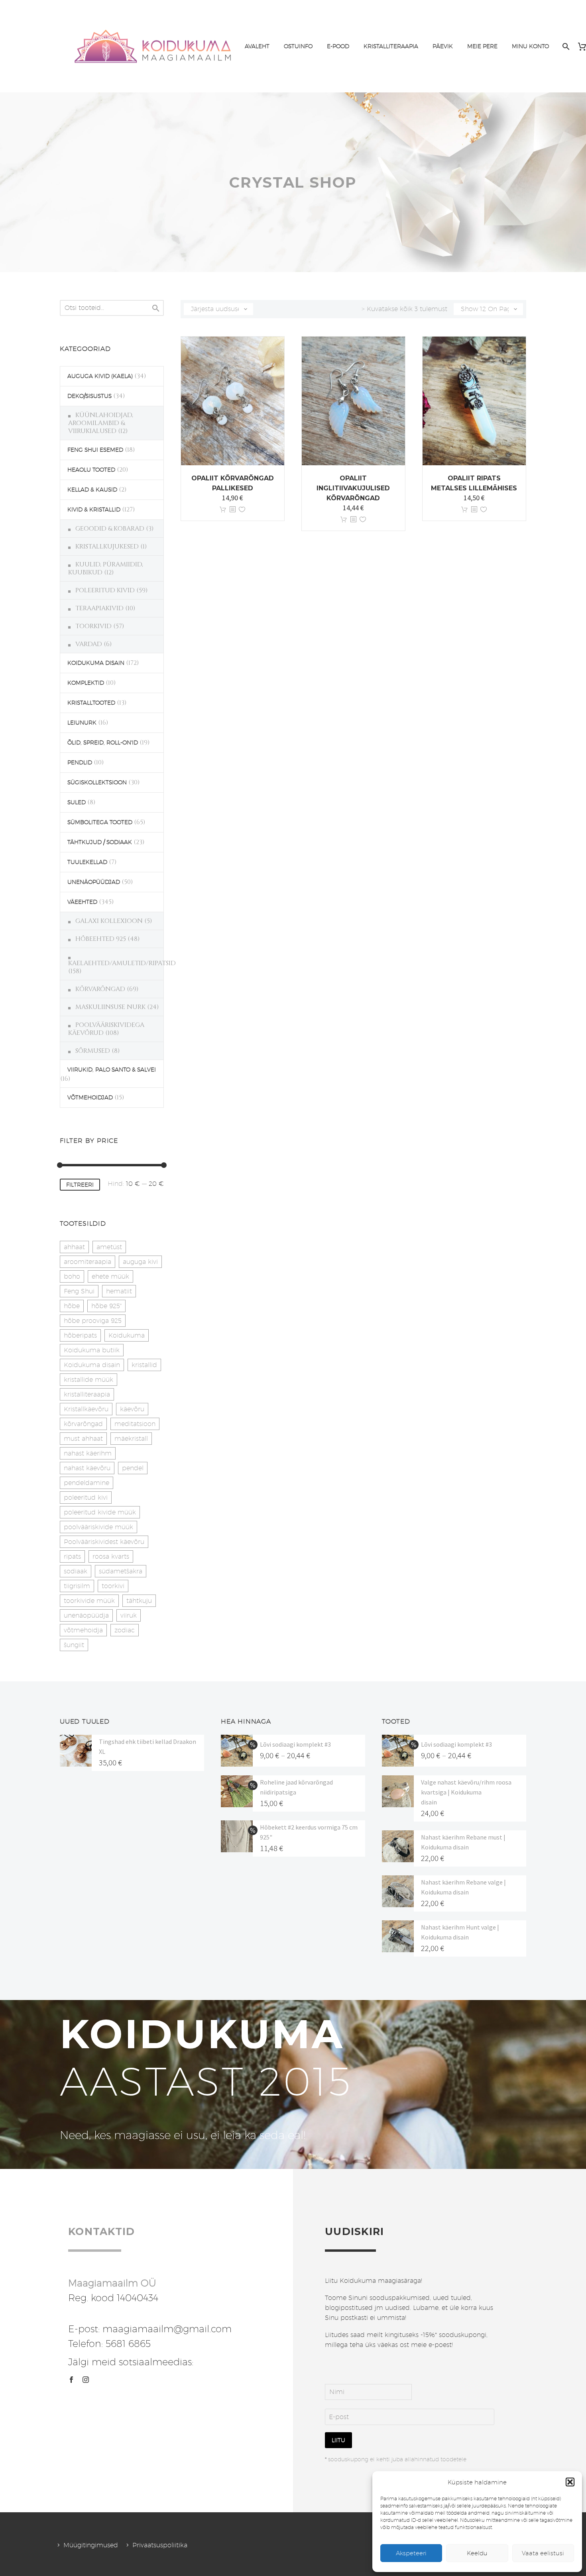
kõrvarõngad (83, 1424)
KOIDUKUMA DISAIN (96, 663)
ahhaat (74, 1247)
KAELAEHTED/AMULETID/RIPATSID (122, 963)
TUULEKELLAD (87, 862)
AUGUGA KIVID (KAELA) (100, 376)
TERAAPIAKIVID (99, 608)
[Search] (565, 46)
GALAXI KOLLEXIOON (109, 921)
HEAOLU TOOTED (91, 470)
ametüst (109, 1247)
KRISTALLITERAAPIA (391, 46)
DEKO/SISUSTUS (89, 396)
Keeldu (477, 2553)
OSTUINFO (298, 46)
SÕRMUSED (93, 1051)
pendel (133, 1468)
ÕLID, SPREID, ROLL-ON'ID (103, 742)
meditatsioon (135, 1424)
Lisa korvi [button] (223, 510)
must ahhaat (83, 1439)
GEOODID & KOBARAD (110, 529)
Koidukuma (127, 1335)
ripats (72, 1556)
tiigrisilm (77, 1586)
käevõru (132, 1409)
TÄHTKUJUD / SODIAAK (100, 842)
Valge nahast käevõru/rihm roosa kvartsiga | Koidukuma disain (466, 1792)
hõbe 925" (106, 1306)
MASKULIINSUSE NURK (110, 1007)
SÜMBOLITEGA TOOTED (100, 822)
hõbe (72, 1306)
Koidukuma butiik (92, 1350)
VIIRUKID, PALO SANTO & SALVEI (112, 1070)
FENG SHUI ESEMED (95, 450)
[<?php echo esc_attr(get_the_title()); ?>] (232, 510)
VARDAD (89, 644)
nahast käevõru (87, 1468)
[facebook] (71, 2380)
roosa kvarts (111, 1556)
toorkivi (113, 1586)
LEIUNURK (82, 723)
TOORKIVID (93, 626)
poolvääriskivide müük (98, 1527)
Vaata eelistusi (543, 2553)
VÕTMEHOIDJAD (90, 1097)
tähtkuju (139, 1601)
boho (72, 1276)
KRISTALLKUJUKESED (107, 547)
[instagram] (86, 2380)
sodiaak (76, 1571)
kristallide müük (88, 1380)
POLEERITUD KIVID (105, 590)
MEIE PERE (482, 46)
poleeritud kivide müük (100, 1512)
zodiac (125, 1630)
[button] (570, 2482)
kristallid (144, 1365)
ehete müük (110, 1276)
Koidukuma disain (92, 1365)
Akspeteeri (411, 2553)
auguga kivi (140, 1262)
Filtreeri (80, 1185)
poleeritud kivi (86, 1498)
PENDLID (80, 762)
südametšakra (121, 1571)
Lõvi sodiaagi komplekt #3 (295, 1744)
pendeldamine (87, 1483)
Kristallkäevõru (86, 1409)
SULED (77, 802)
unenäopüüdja (86, 1615)
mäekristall (131, 1439)
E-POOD (338, 46)
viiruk (129, 1615)
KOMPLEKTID (86, 683)
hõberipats (80, 1335)
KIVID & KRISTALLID (94, 509)
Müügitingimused (91, 2545)
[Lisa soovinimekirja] (242, 510)
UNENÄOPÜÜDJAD (94, 882)
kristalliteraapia (87, 1394)
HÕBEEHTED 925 (101, 939)
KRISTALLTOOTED (91, 703)
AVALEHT (257, 46)
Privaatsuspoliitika (160, 2545)
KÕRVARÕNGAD (100, 989)
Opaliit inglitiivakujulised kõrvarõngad (353, 488)
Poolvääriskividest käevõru (104, 1542)
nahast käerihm (88, 1453)
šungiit (74, 1645)
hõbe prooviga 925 (93, 1321)
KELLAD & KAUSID (92, 490)
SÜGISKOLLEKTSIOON (97, 782)
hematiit (119, 1291)
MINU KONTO (530, 46)
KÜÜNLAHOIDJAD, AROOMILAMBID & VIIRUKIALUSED (101, 423)
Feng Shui (79, 1291)
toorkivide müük (89, 1601)
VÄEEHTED (82, 902)
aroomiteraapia (88, 1262)
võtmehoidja (83, 1630)
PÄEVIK (443, 46)
